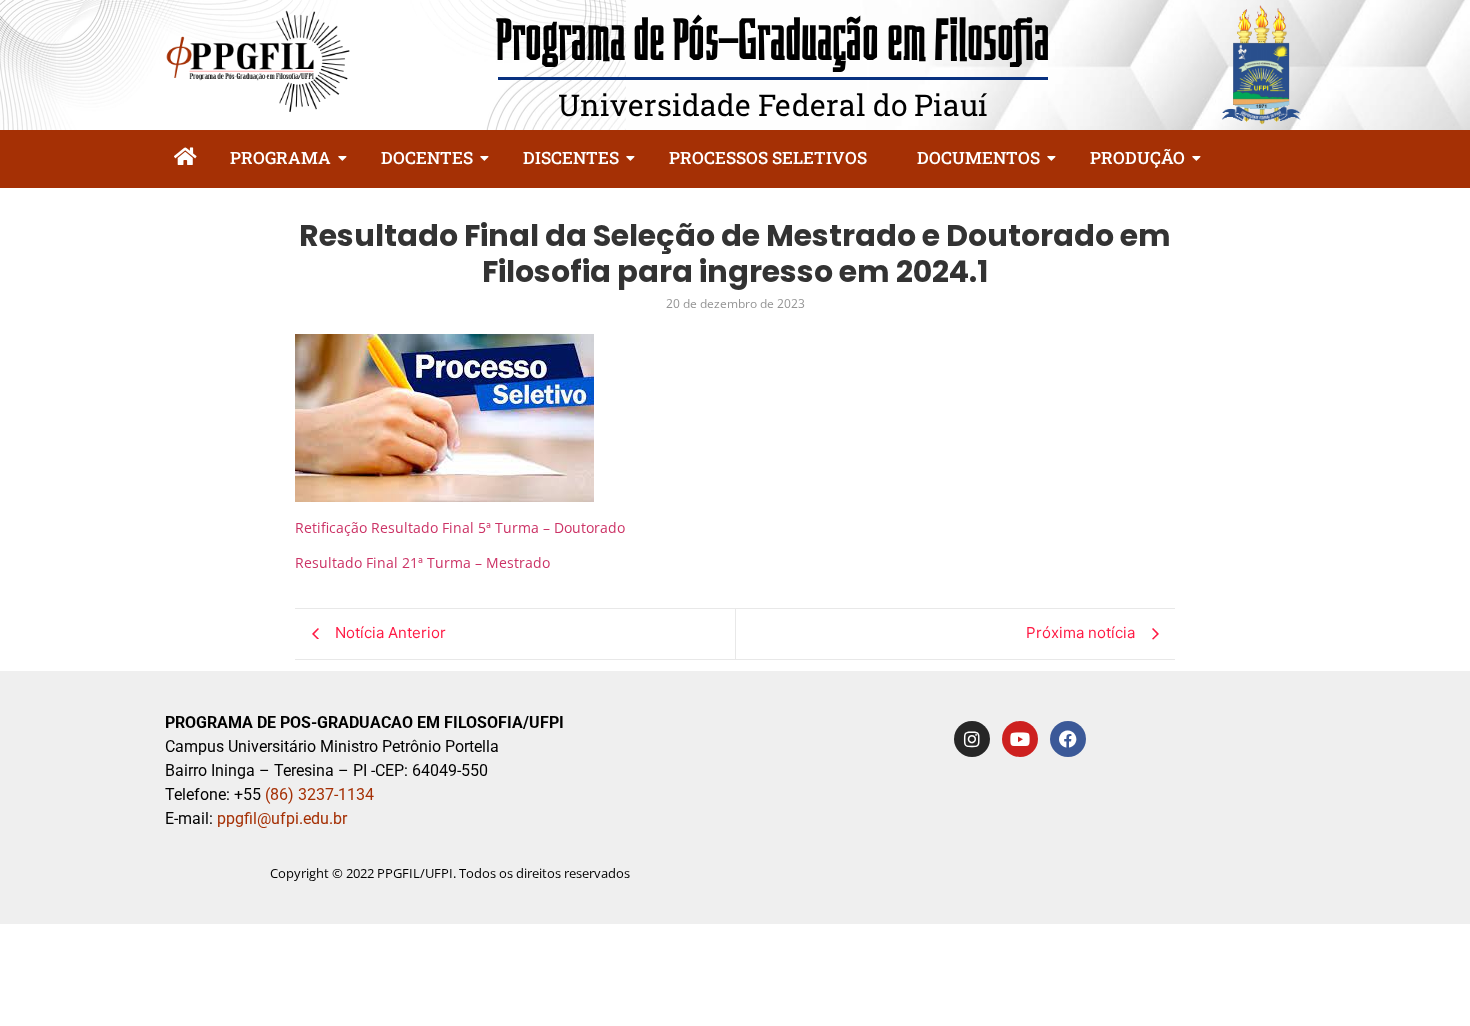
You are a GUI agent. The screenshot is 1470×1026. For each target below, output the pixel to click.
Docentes (427, 157)
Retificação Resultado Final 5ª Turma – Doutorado (460, 527)
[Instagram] (972, 739)
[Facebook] (1068, 739)
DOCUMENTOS (978, 157)
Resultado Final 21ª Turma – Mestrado (422, 562)
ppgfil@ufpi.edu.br (280, 818)
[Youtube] (1020, 739)
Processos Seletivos (768, 157)
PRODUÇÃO (1137, 157)
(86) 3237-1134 (319, 794)
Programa (280, 157)
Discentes (571, 157)
